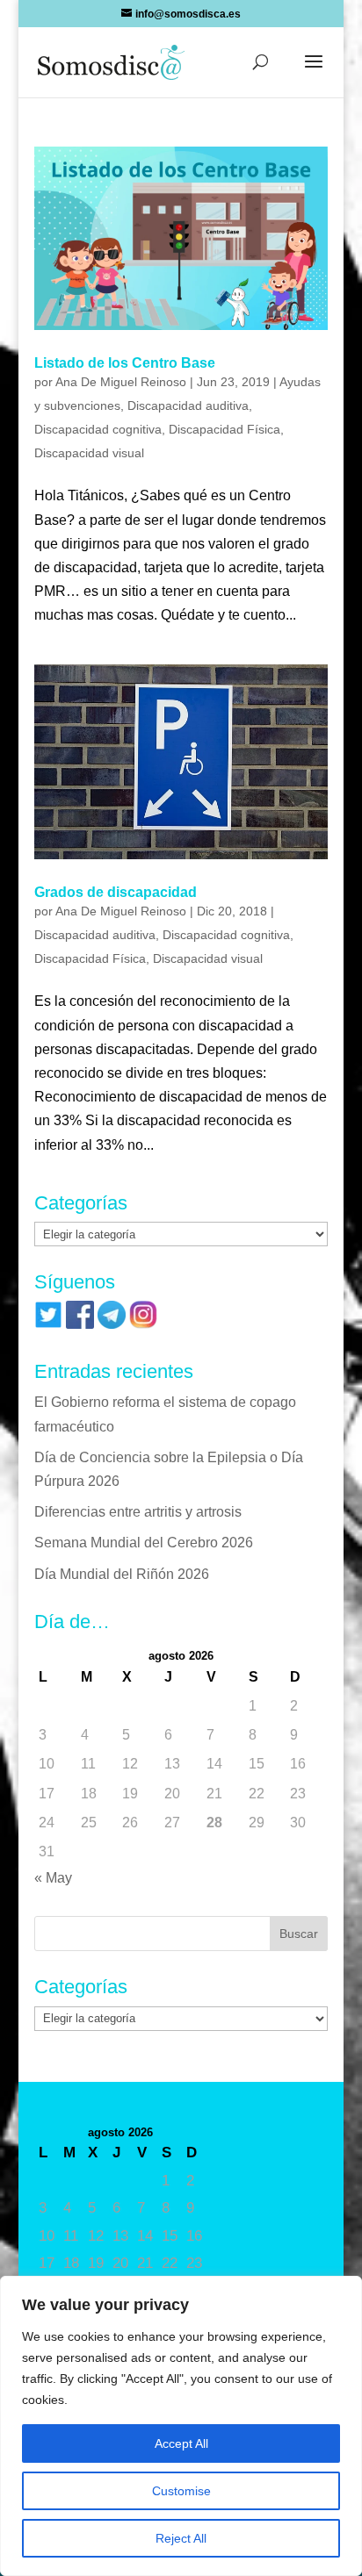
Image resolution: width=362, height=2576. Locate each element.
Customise (181, 2491)
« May (53, 1878)
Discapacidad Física (224, 429)
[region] (181, 2426)
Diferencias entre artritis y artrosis (138, 1512)
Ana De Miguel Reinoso (121, 382)
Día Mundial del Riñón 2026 (122, 1574)
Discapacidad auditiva (188, 405)
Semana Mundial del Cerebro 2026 (144, 1543)
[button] (314, 73)
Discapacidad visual (89, 453)
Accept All (181, 2443)
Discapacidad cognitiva (98, 429)
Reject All (181, 2538)
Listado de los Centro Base (125, 363)
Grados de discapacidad (116, 892)
